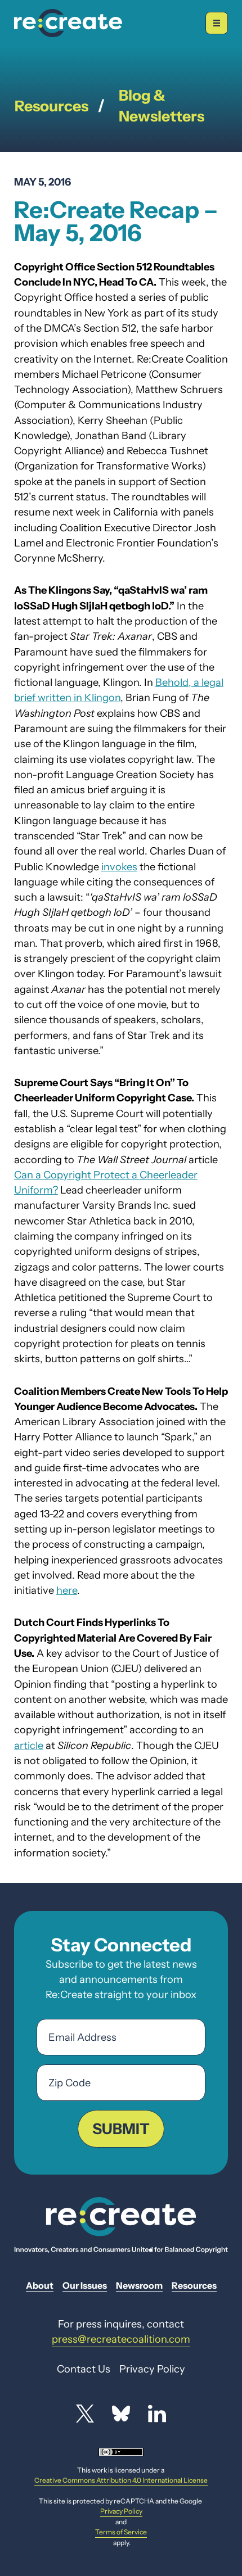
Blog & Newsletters (162, 106)
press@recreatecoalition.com (121, 2339)
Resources (51, 106)
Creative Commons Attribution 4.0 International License (121, 2480)
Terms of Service (121, 2532)
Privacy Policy (121, 2511)
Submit (121, 2129)
